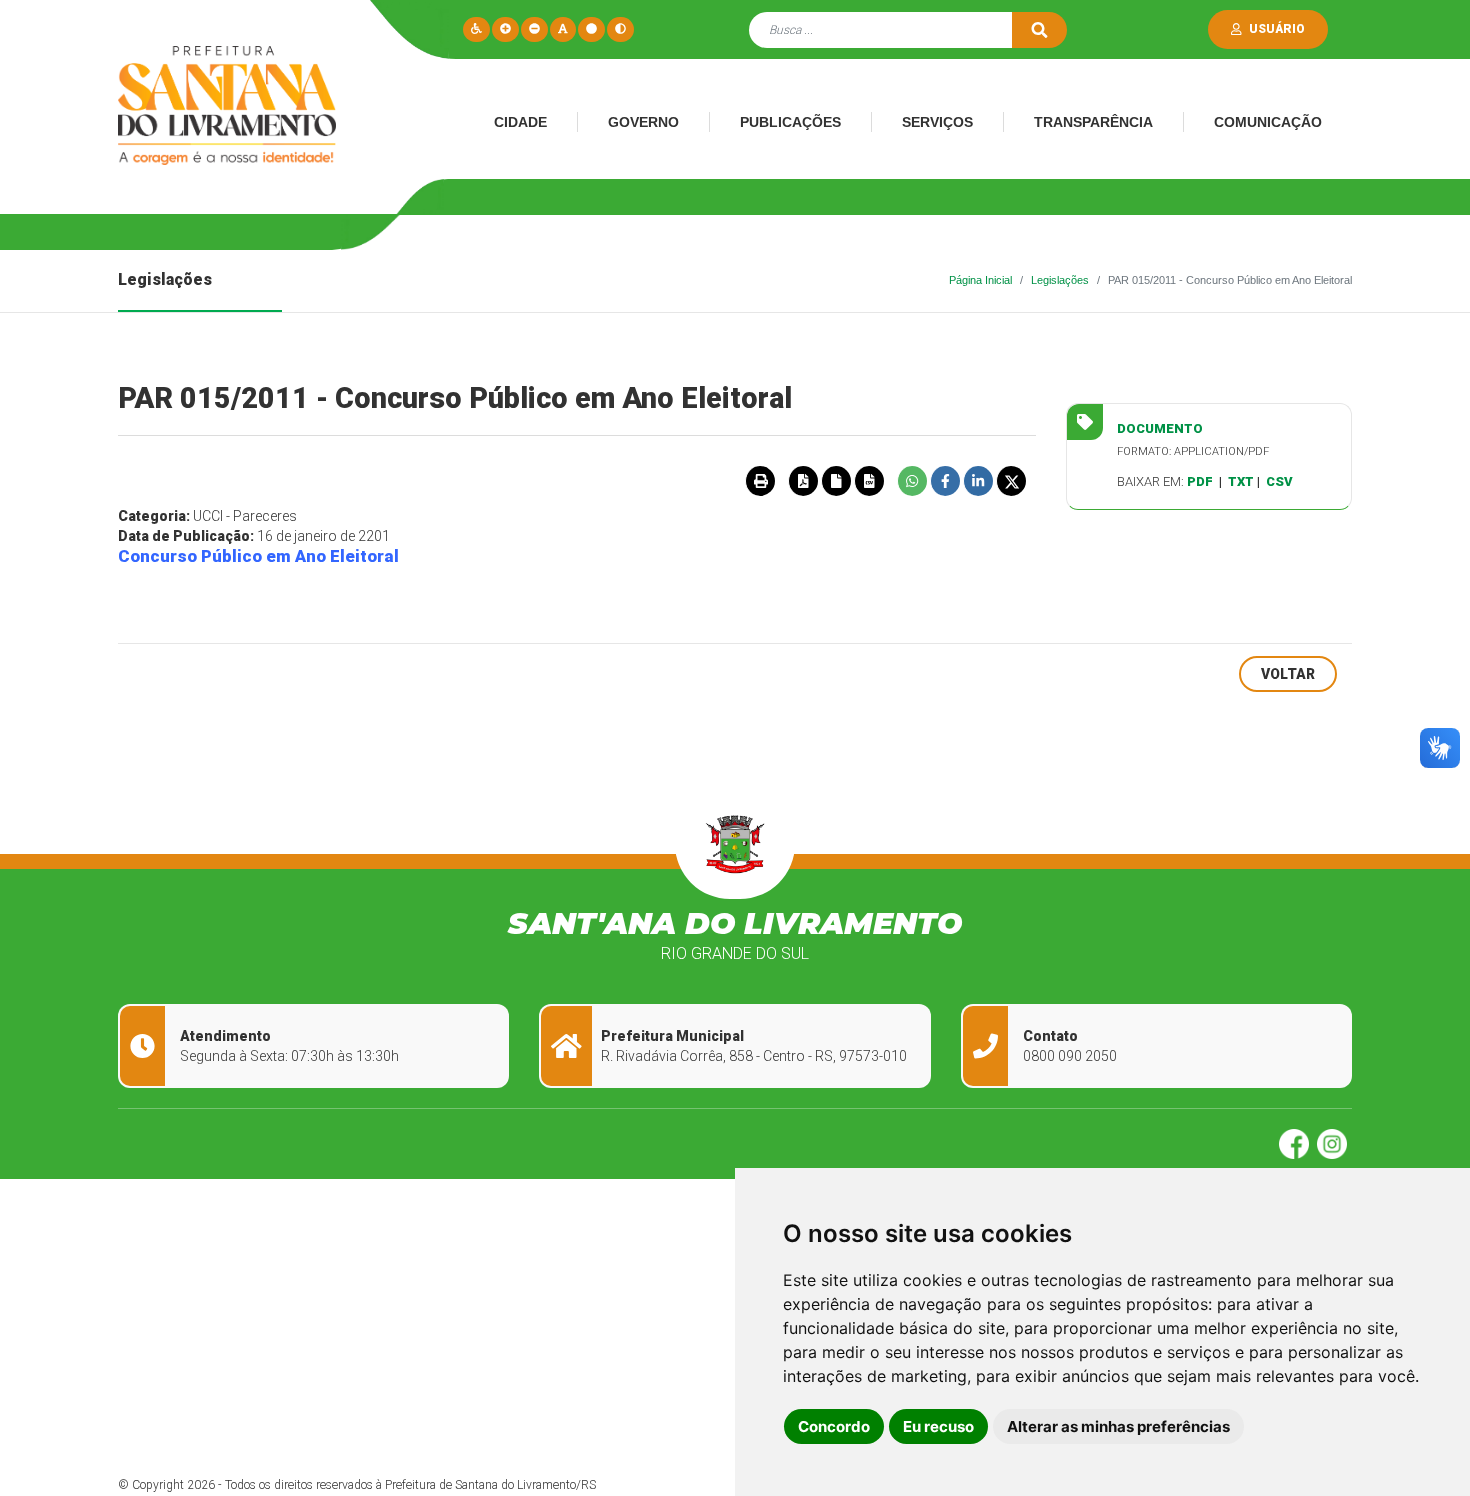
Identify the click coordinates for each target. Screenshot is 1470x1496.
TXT (1241, 481)
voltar (1288, 674)
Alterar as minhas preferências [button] (1118, 1426)
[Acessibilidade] (476, 29)
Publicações (790, 122)
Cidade (520, 122)
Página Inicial (980, 280)
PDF (1200, 481)
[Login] (1240, 29)
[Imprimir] (760, 481)
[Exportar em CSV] (869, 481)
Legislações (1060, 280)
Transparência (1093, 122)
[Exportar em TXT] (836, 481)
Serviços (937, 122)
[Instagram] (1334, 1143)
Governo (643, 122)
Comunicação (1268, 122)
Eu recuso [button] (938, 1426)
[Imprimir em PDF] (803, 481)
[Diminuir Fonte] (534, 29)
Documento (1160, 428)
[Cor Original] (591, 29)
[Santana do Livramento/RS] (221, 112)
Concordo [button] (834, 1426)
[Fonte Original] (563, 29)
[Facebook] (1298, 1143)
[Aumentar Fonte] (505, 29)
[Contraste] (620, 29)
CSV (1279, 481)
